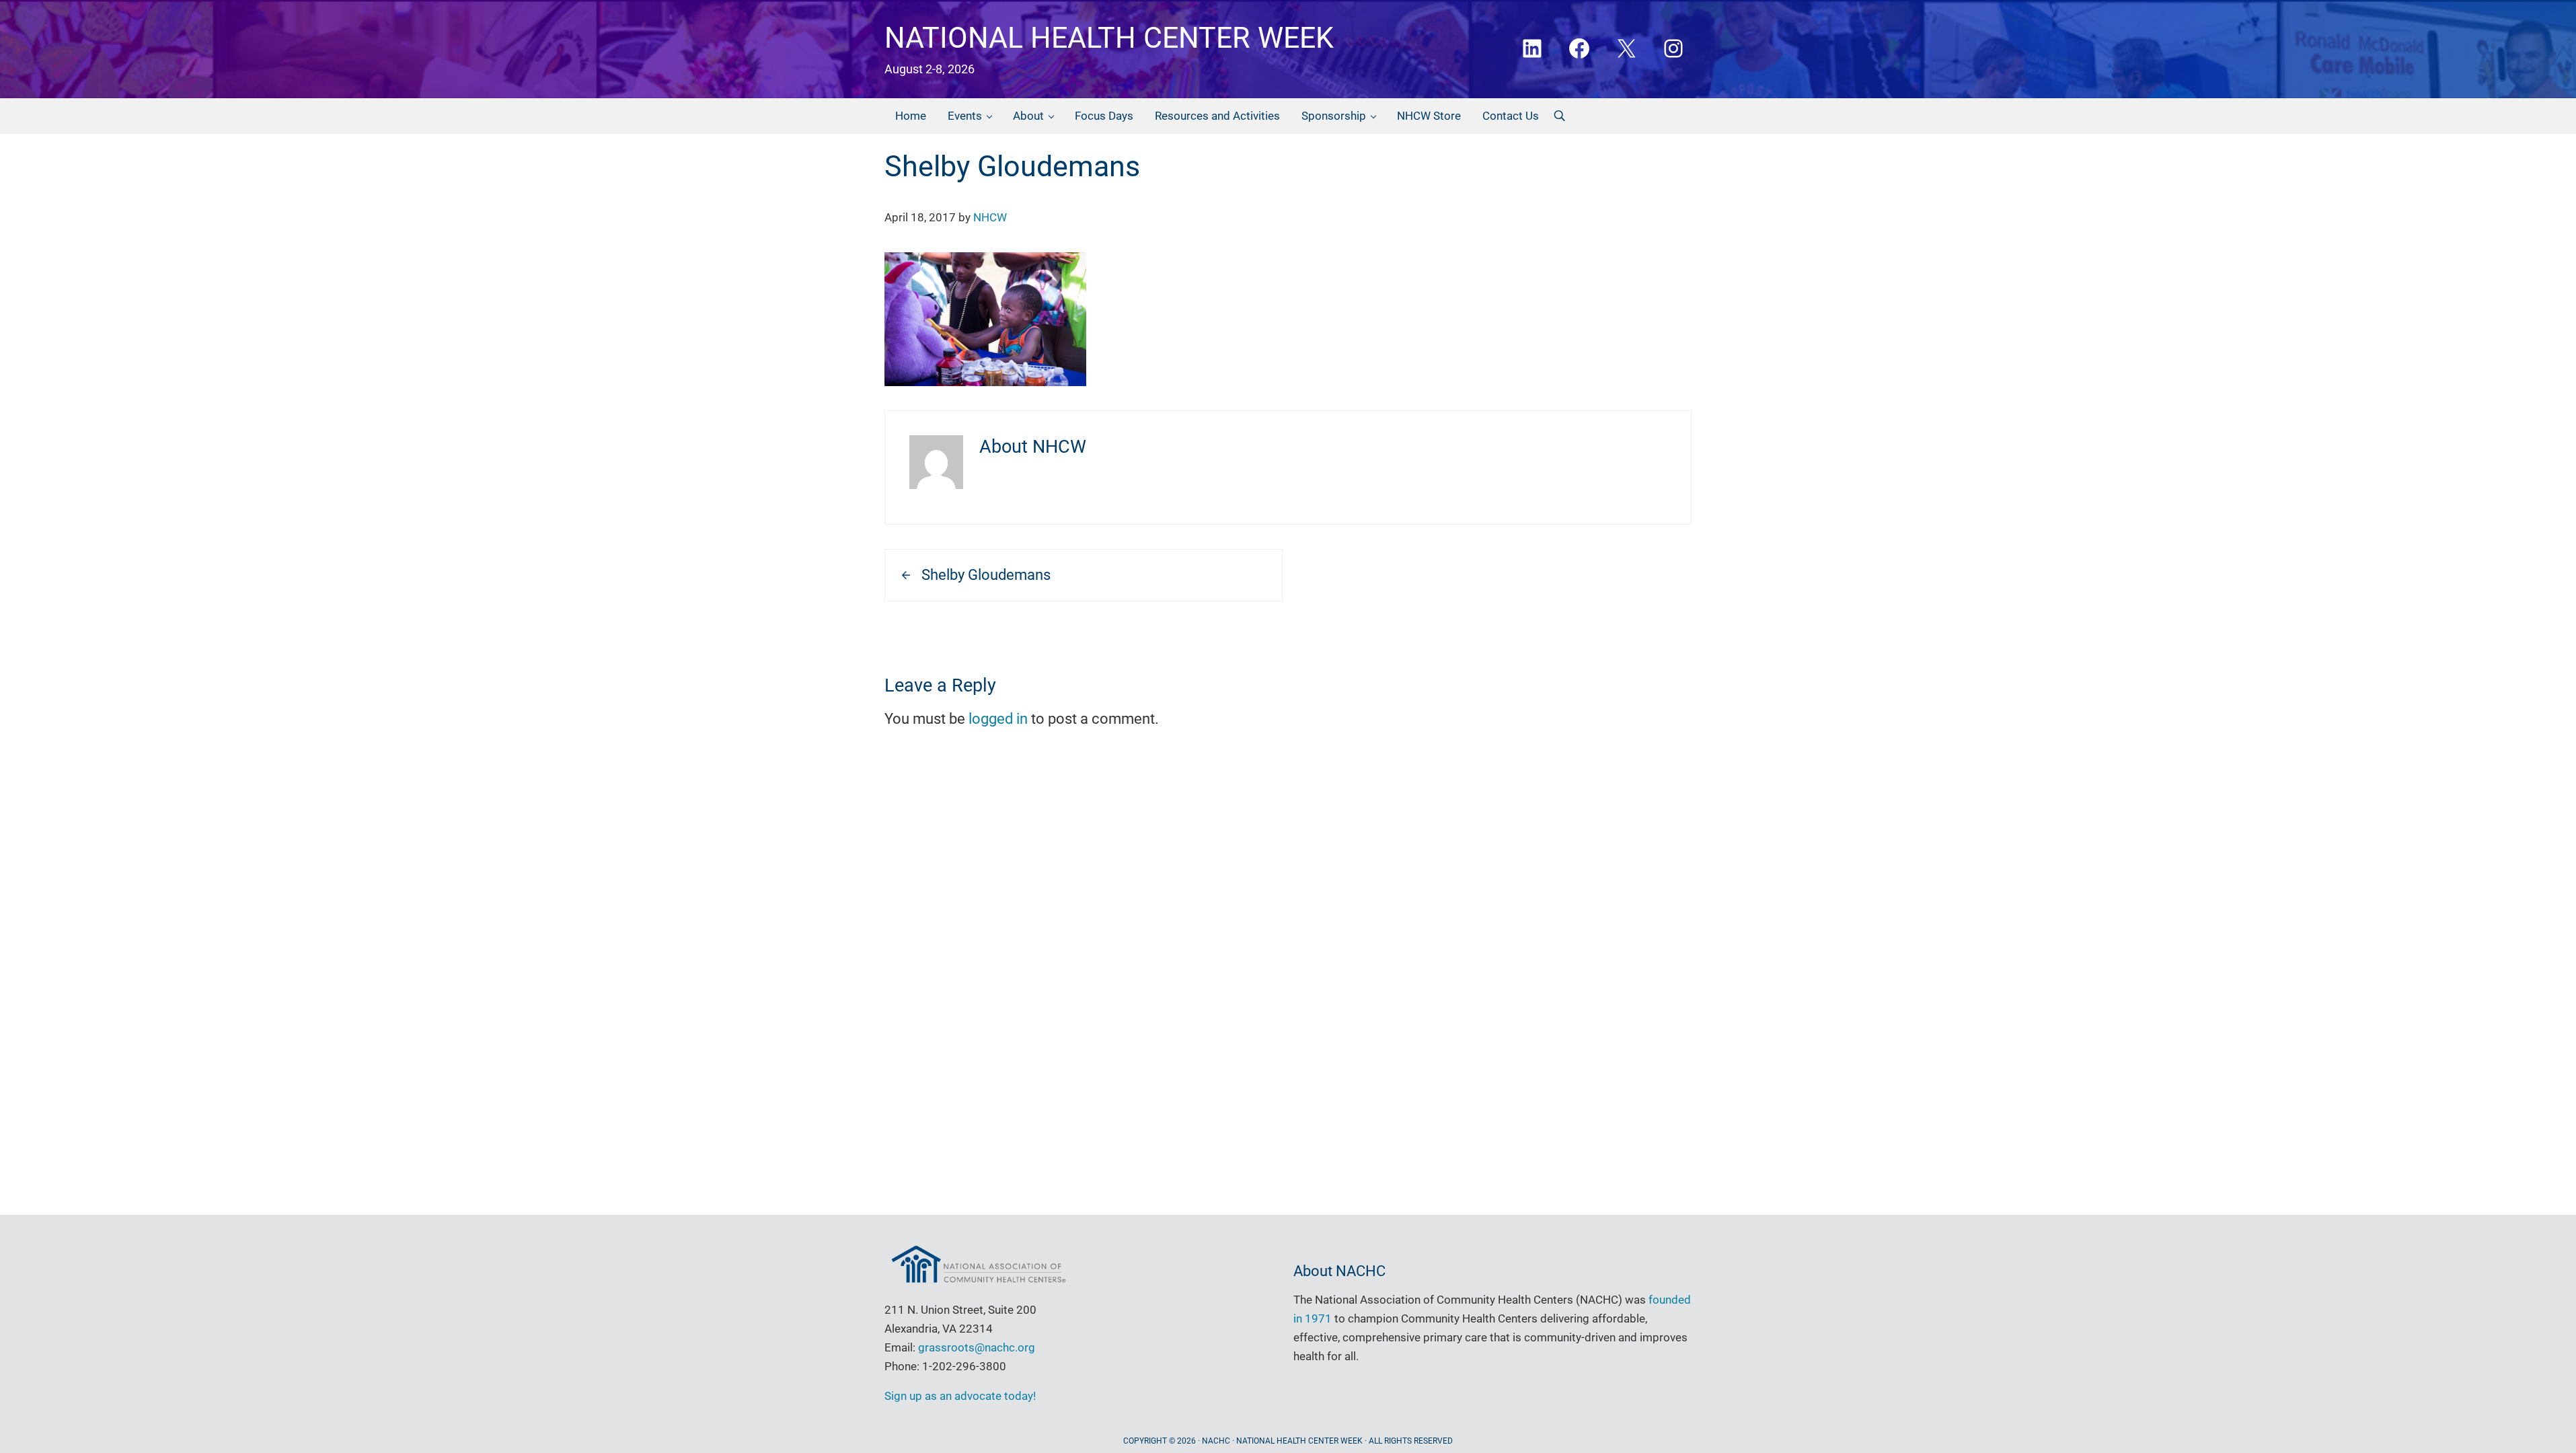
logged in (998, 719)
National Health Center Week (1109, 38)
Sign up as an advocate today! (960, 1396)
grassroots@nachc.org (977, 1347)
